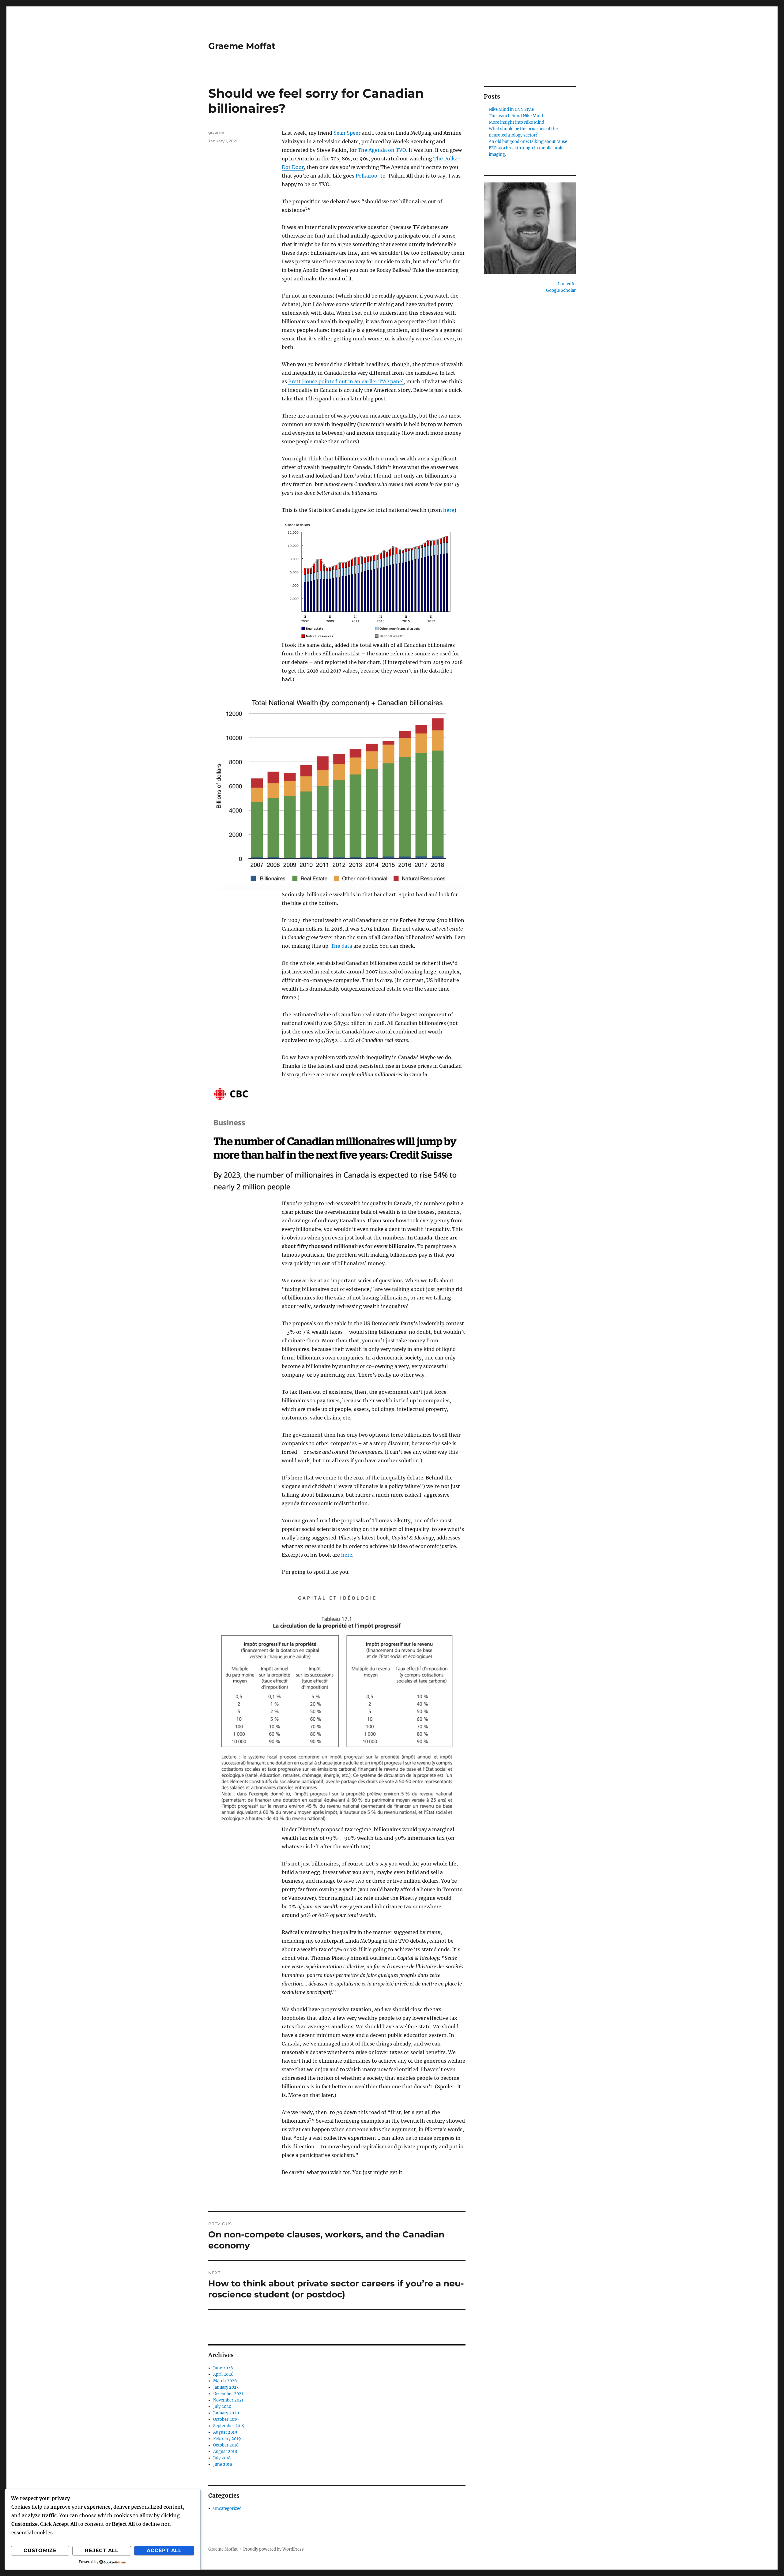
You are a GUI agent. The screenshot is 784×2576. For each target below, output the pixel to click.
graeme (216, 132)
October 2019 (226, 2419)
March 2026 (225, 2381)
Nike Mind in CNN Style (511, 109)
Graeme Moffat (242, 46)
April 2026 (223, 2374)
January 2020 (226, 2413)
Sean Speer (347, 133)
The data (341, 946)
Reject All (102, 2550)
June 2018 (223, 2464)
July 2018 (222, 2458)
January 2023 (226, 2387)
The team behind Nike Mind (516, 116)
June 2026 (223, 2368)
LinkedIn (567, 284)
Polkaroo (366, 176)
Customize (40, 2550)
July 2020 (222, 2407)
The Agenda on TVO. (383, 150)
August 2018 (225, 2452)
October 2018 (226, 2445)
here (449, 510)
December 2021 (228, 2394)
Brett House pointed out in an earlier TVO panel (346, 381)
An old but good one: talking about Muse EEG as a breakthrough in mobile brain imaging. (528, 148)
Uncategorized (227, 2509)
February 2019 (227, 2439)
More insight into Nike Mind (516, 122)
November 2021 (228, 2400)
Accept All (164, 2550)
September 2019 (229, 2426)
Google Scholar (561, 290)
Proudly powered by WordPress (273, 2549)
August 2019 (225, 2432)
